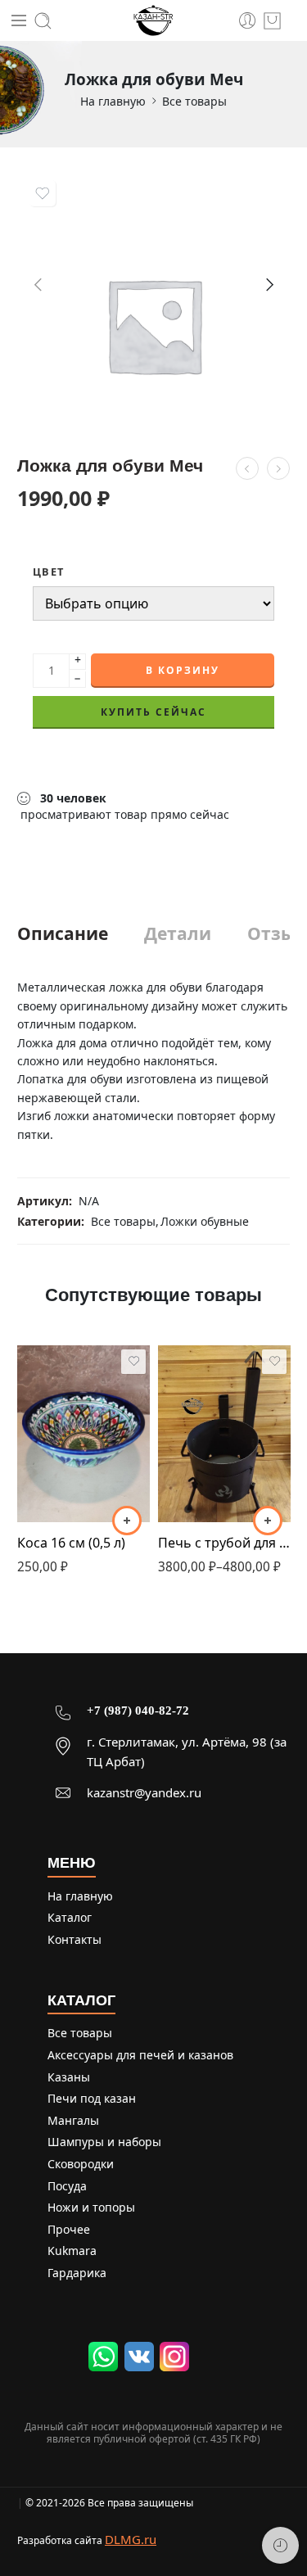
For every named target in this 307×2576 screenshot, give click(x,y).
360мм (203, 1470)
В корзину (183, 670)
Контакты (74, 1939)
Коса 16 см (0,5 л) (71, 1543)
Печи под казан (92, 2098)
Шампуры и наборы (104, 2142)
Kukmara (72, 2251)
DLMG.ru (131, 2539)
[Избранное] (43, 193)
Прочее (69, 2229)
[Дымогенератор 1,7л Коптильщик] (247, 468)
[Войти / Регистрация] (248, 21)
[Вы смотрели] (280, 2545)
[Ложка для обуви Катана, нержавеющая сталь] (278, 468)
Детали (178, 934)
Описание (63, 934)
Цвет (48, 572)
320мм (203, 1420)
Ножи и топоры (91, 2207)
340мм (203, 1445)
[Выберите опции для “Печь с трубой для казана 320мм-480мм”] (268, 1521)
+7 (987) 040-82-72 (138, 1711)
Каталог (70, 1917)
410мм (203, 1495)
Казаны (69, 2077)
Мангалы (73, 2120)
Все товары (194, 101)
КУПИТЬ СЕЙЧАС (153, 712)
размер (177, 1398)
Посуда (67, 2186)
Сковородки (81, 2164)
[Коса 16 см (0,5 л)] (84, 1434)
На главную (113, 101)
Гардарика (77, 2273)
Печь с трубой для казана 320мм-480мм (224, 1543)
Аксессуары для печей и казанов (140, 2055)
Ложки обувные (205, 1221)
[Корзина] (272, 21)
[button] (127, 1521)
